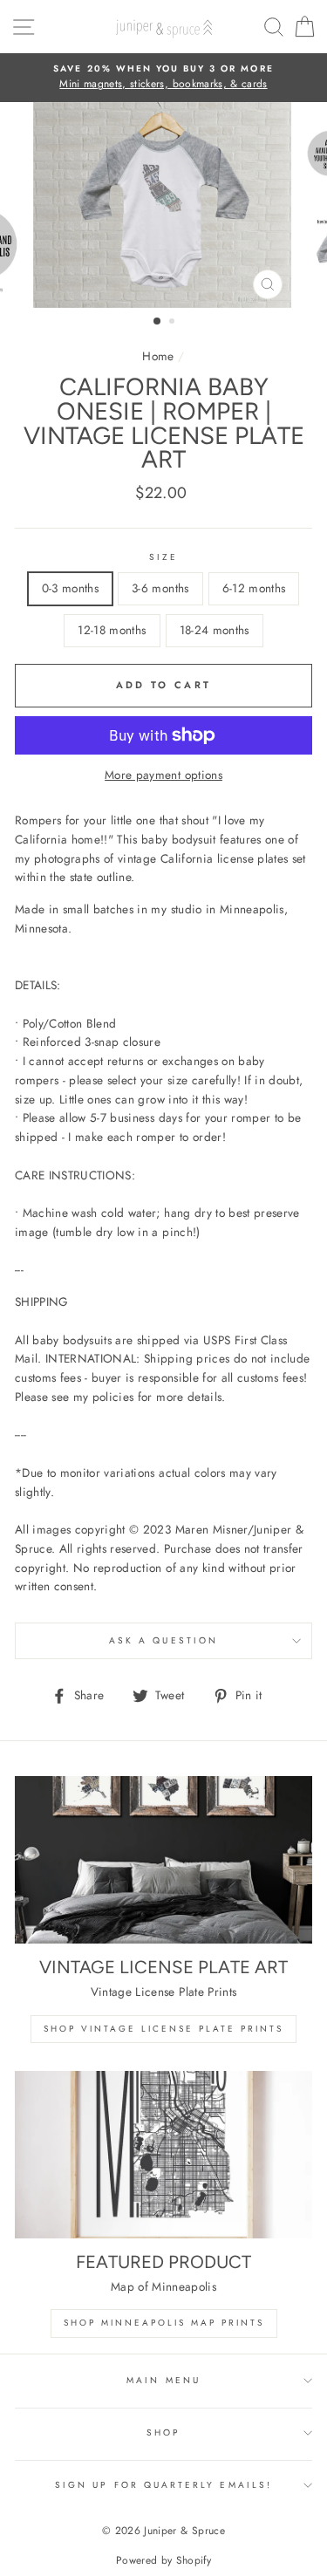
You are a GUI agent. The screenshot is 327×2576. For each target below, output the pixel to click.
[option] (163, 78)
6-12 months (254, 588)
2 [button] (174, 323)
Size (163, 557)
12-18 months (112, 630)
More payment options (163, 775)
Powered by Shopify (163, 2560)
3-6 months (160, 588)
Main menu (163, 2380)
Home (158, 356)
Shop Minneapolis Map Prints (164, 2323)
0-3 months (70, 588)
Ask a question (163, 1640)
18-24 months (215, 630)
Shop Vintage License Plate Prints (163, 2029)
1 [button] (158, 322)
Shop (163, 2433)
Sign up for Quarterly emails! (163, 2485)
